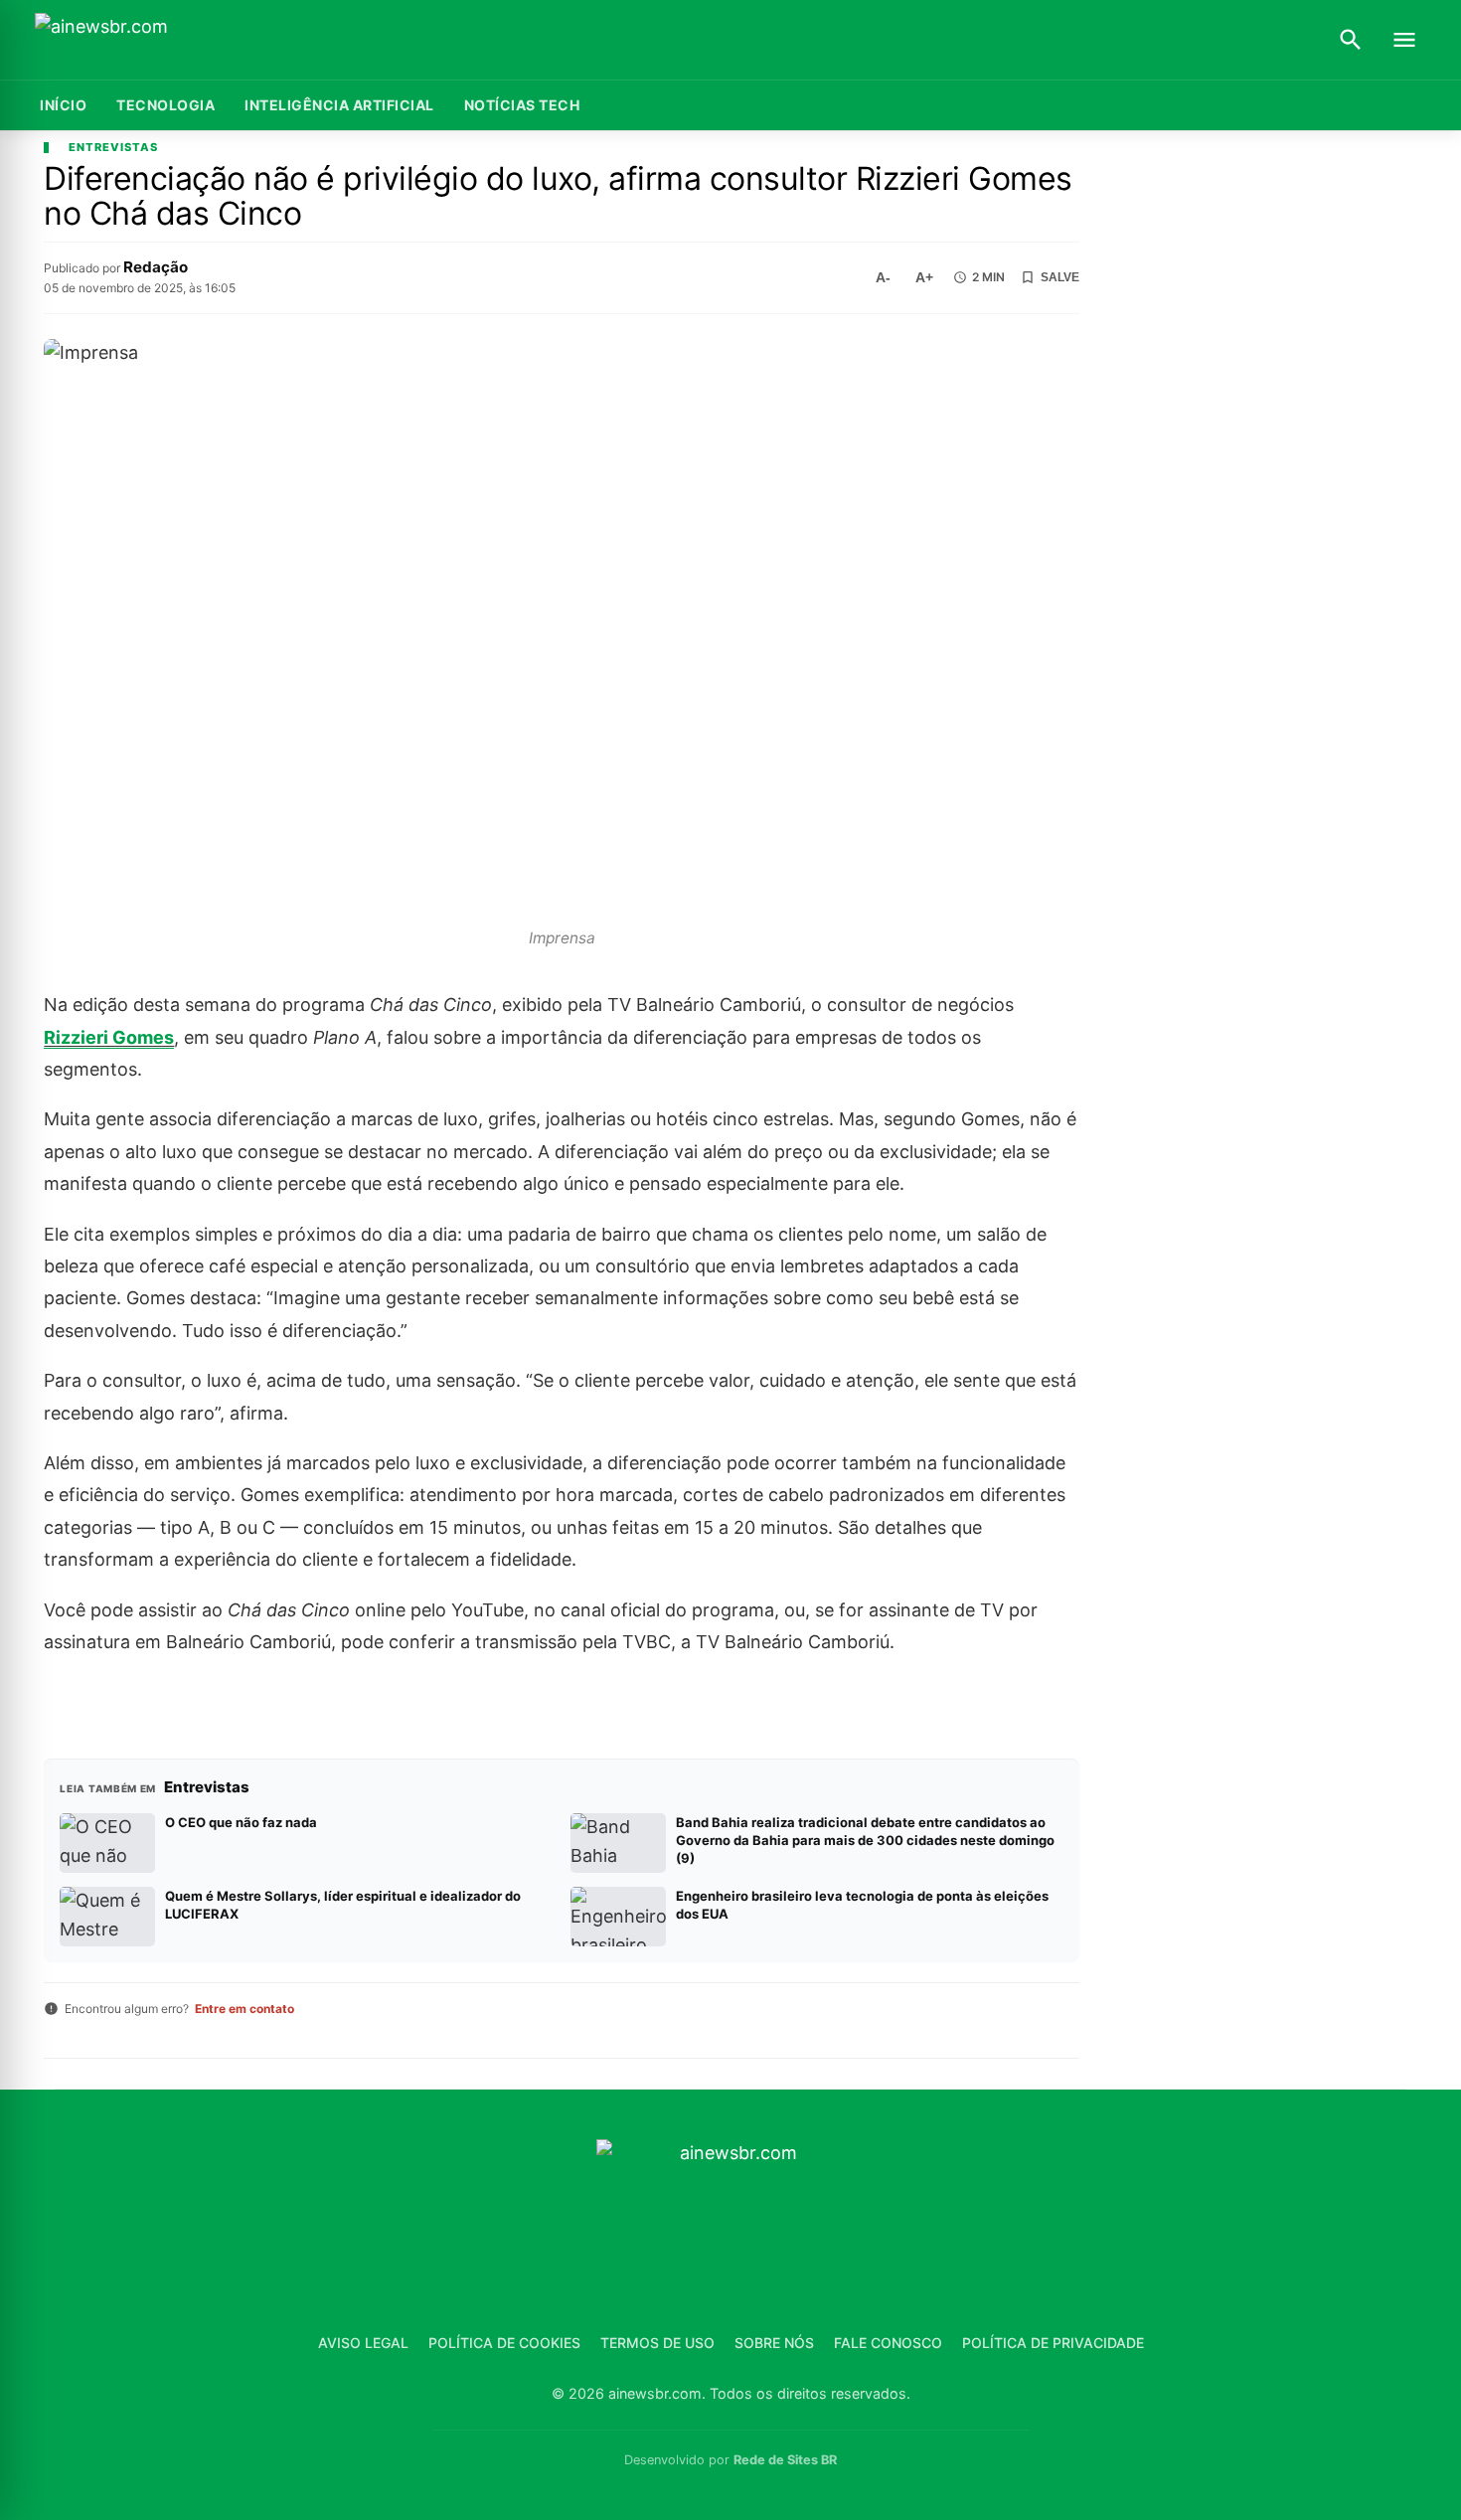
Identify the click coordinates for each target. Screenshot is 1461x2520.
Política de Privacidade (1053, 2343)
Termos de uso (657, 2343)
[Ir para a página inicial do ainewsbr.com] (159, 40)
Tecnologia (165, 105)
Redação (156, 267)
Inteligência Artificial (339, 105)
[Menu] (1404, 40)
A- (883, 277)
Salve (1060, 277)
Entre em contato (244, 2009)
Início (63, 105)
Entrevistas (113, 148)
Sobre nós (774, 2343)
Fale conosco (888, 2343)
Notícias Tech (522, 105)
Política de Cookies (504, 2343)
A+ (924, 277)
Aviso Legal (363, 2343)
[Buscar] (1351, 40)
